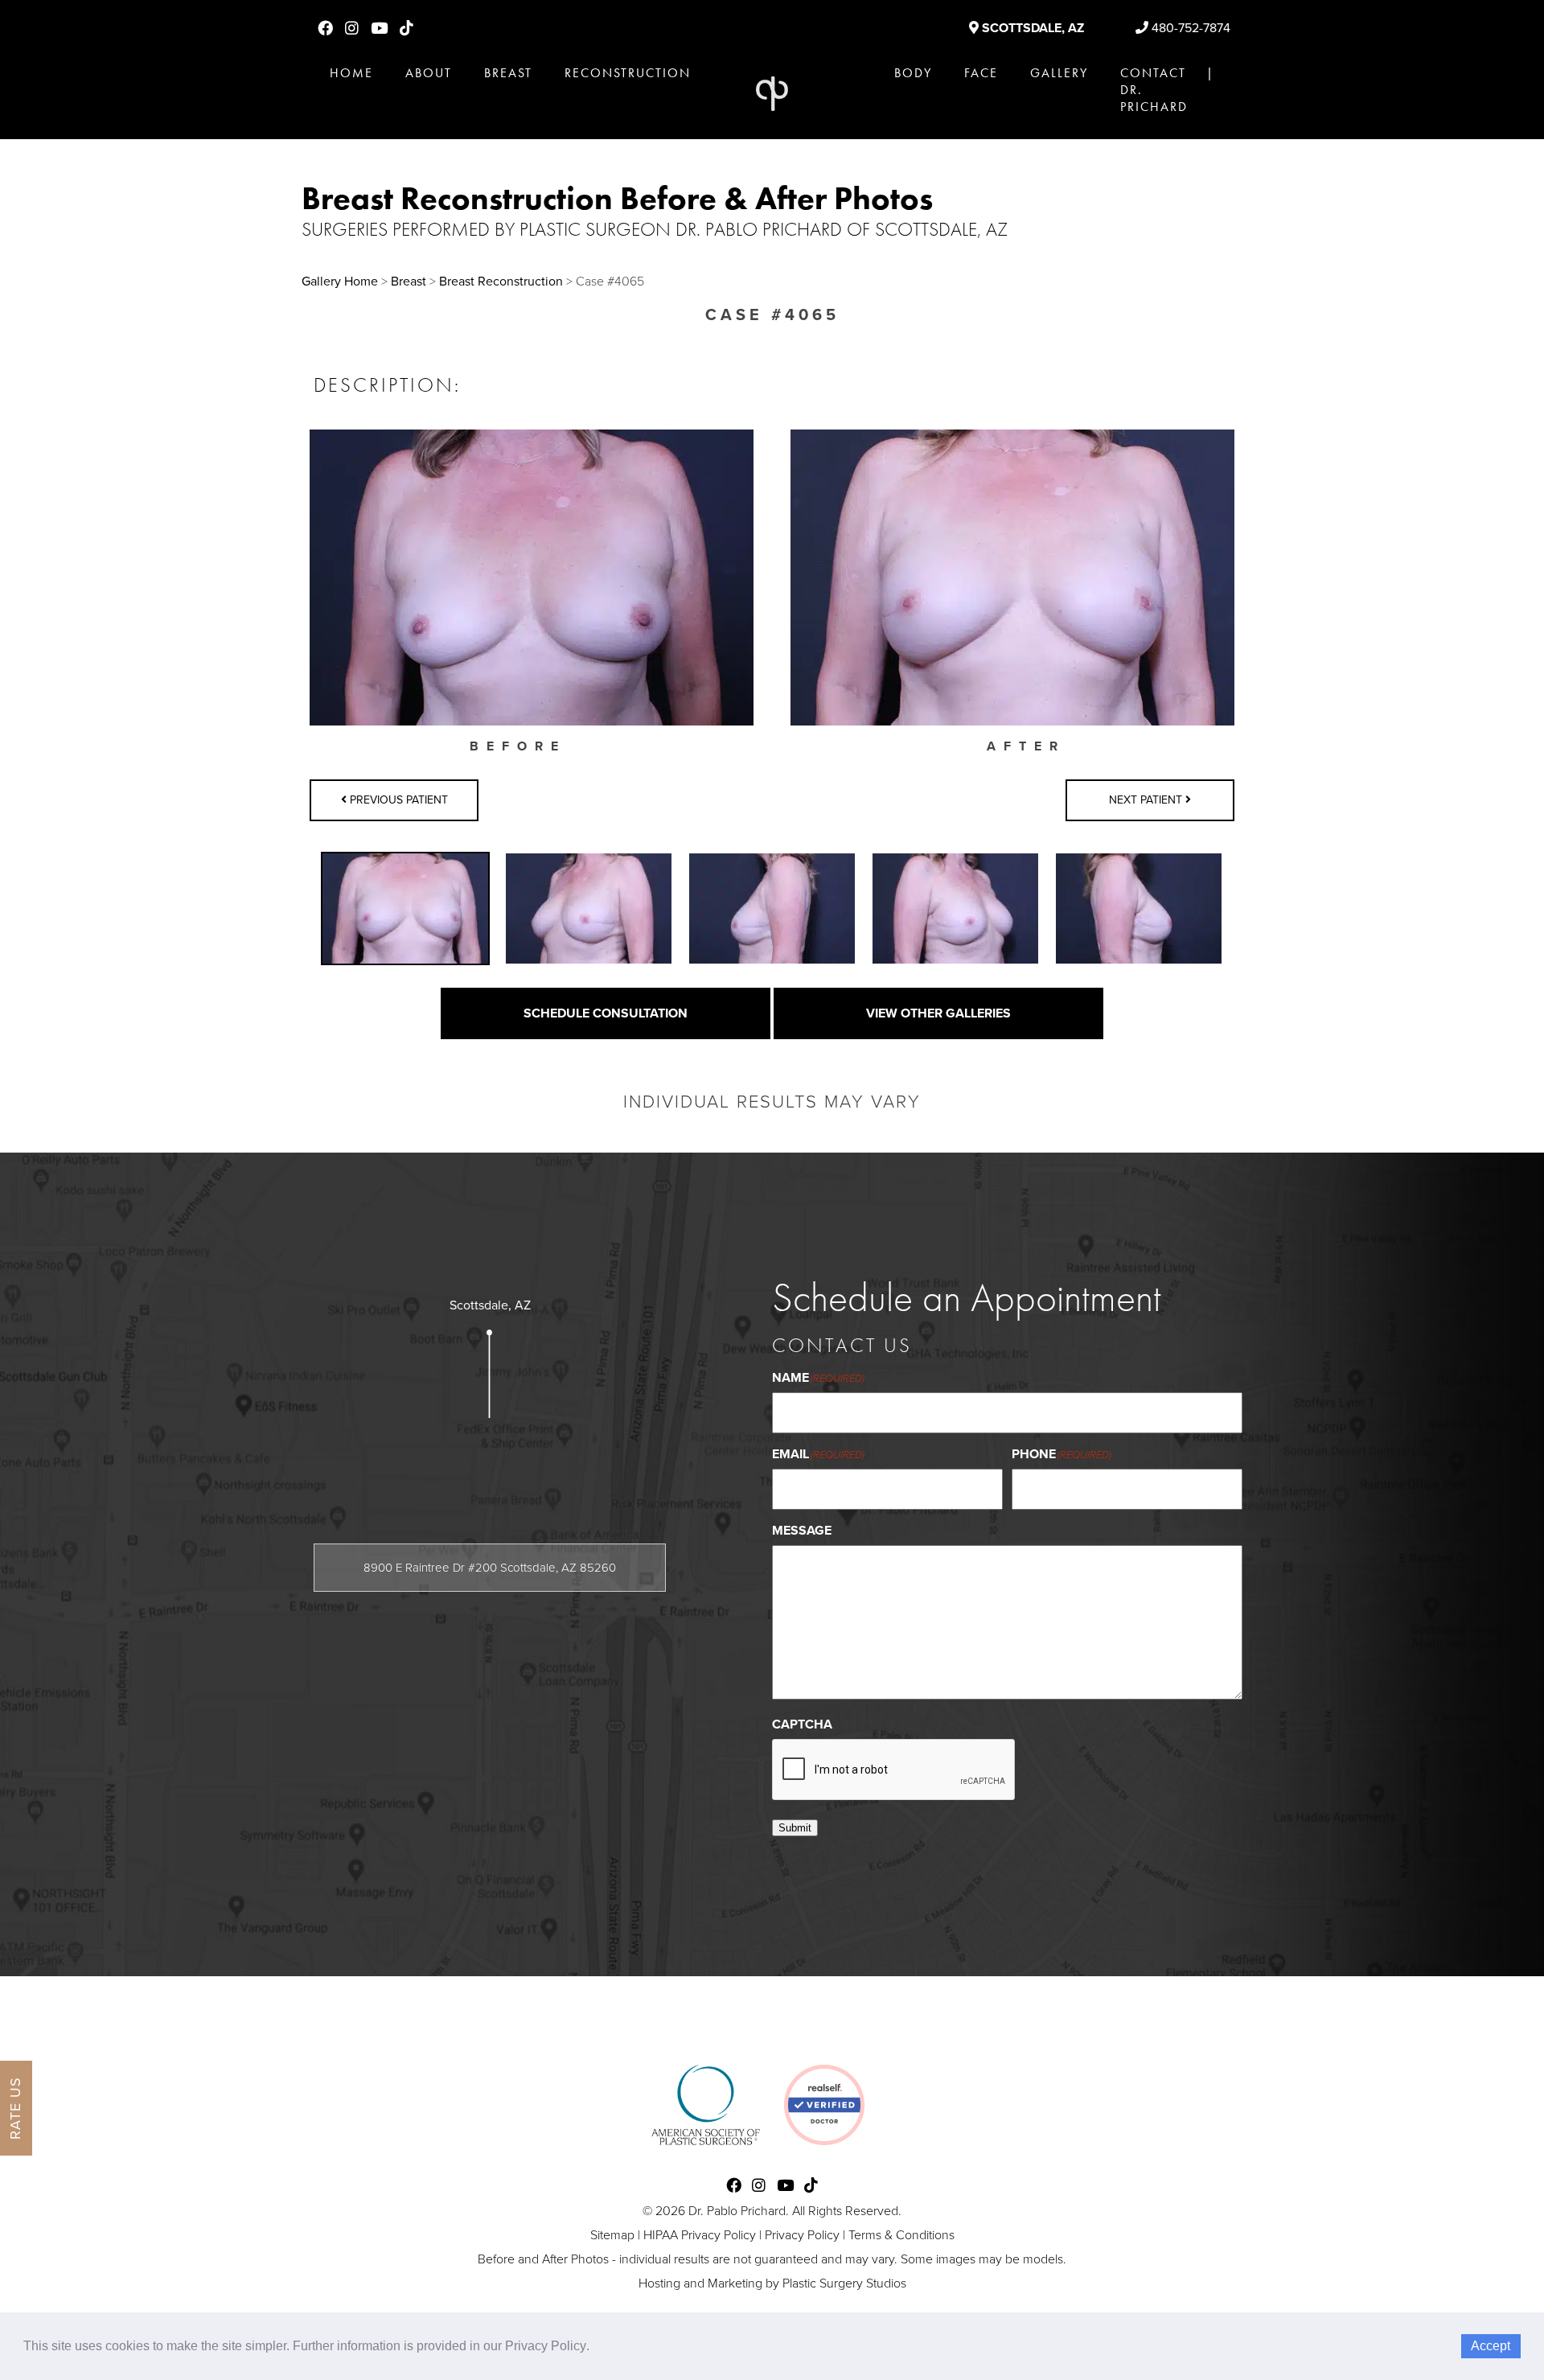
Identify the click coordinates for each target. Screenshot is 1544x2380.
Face (981, 73)
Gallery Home (340, 282)
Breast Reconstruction (501, 282)
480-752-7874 (1189, 28)
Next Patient (1147, 800)
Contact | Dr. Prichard (1167, 90)
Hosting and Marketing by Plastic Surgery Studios (772, 2283)
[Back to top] (1491, 2327)
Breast (508, 73)
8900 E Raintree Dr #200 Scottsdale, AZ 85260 (490, 1568)
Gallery (1059, 73)
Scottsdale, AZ (1031, 28)
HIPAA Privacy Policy (700, 2235)
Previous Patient (397, 800)
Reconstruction (628, 73)
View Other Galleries (938, 1013)
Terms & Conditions (901, 2235)
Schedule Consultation (606, 1013)
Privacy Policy (802, 2235)
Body (913, 73)
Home (351, 73)
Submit (795, 1828)
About (429, 73)
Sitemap (612, 2235)
